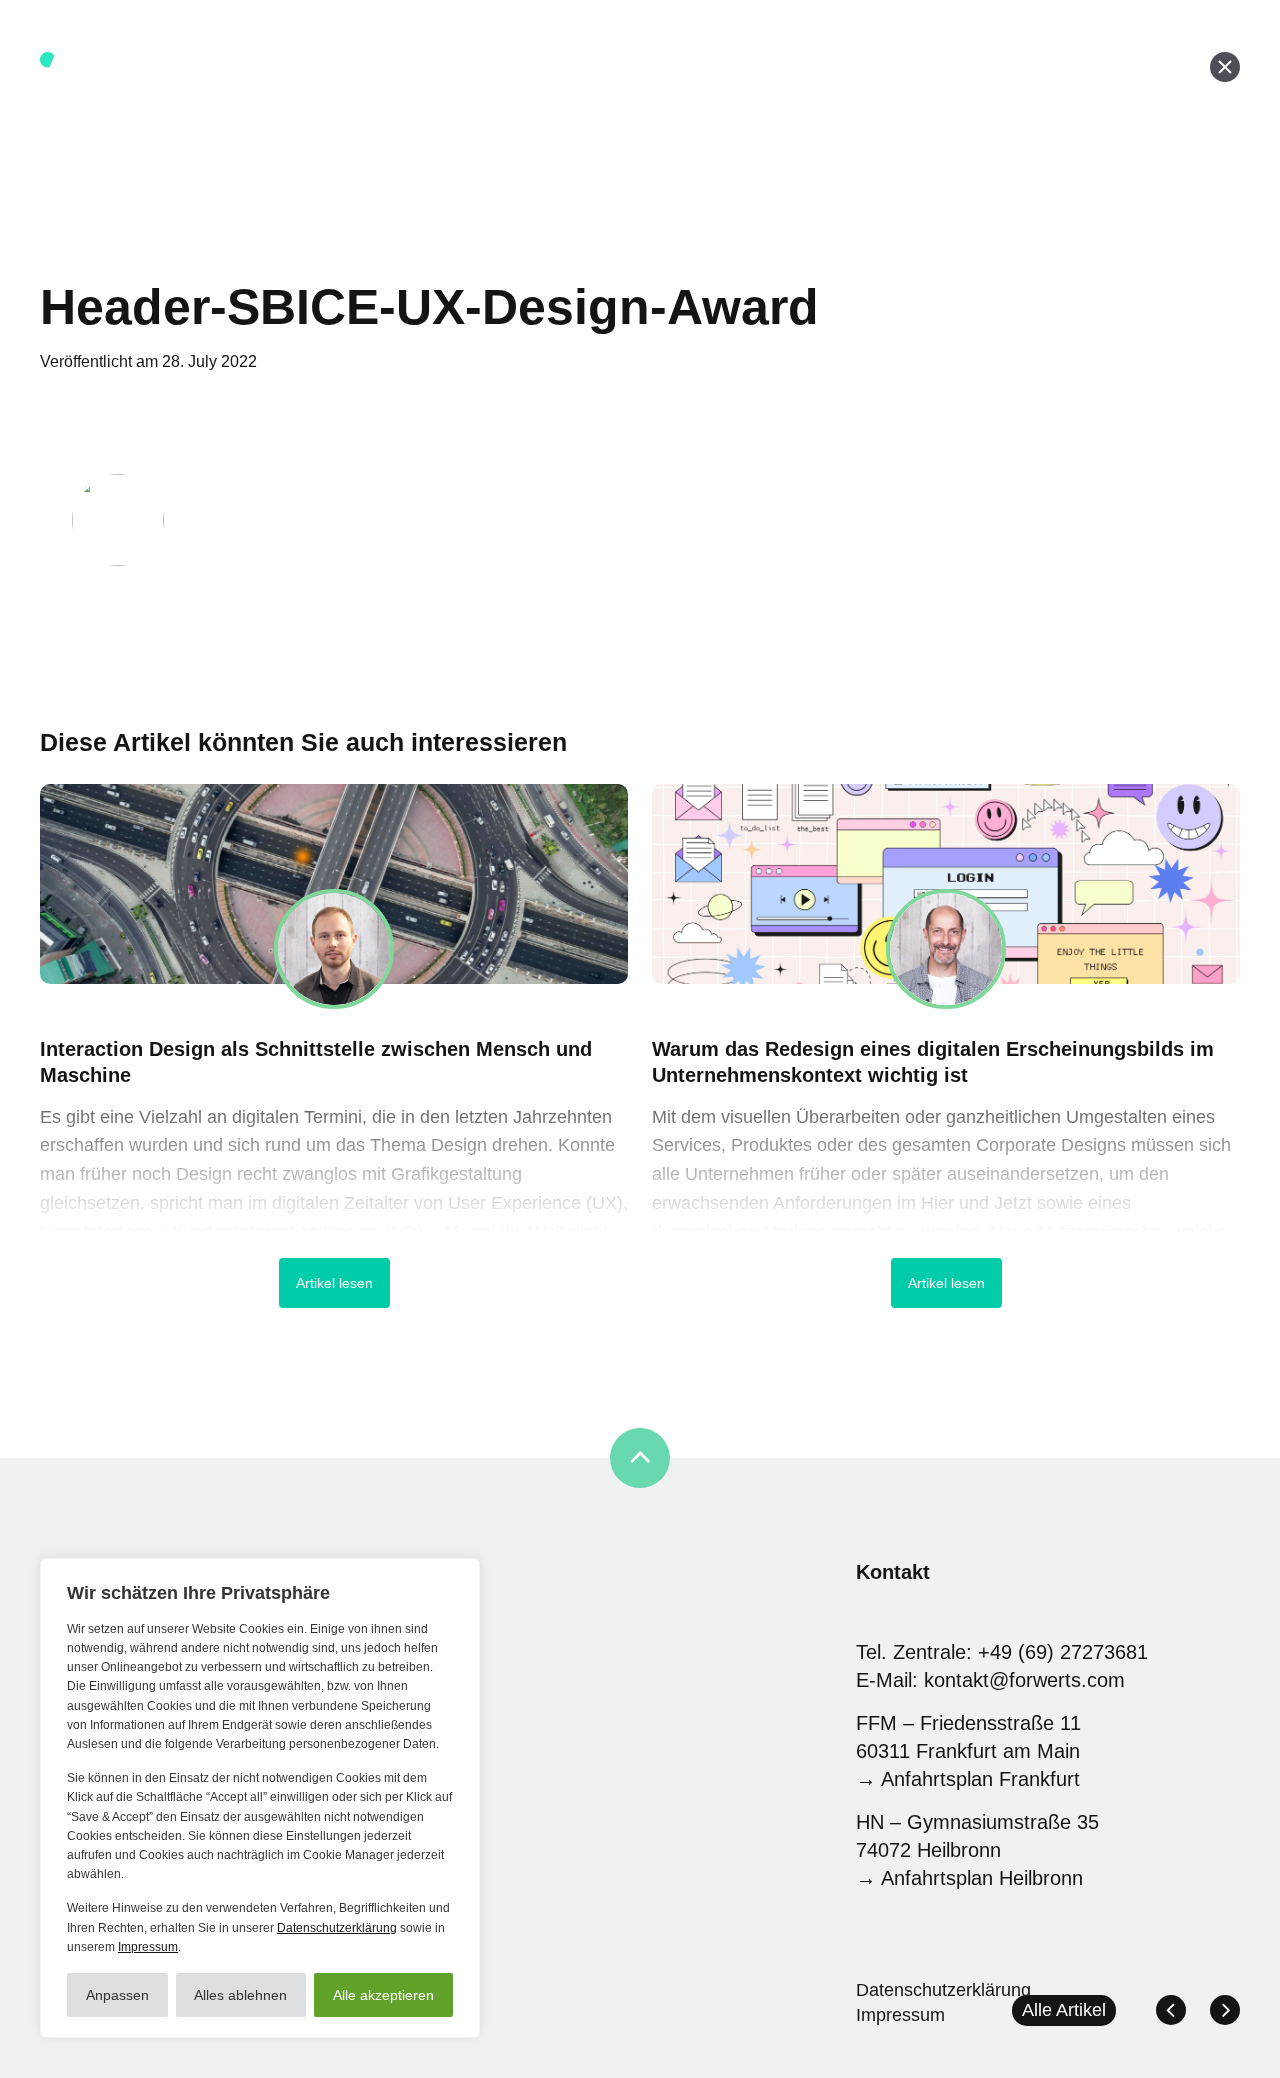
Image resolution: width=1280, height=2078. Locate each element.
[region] (260, 1798)
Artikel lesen (334, 1283)
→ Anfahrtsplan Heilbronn (969, 1878)
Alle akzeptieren (383, 1995)
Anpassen (117, 1995)
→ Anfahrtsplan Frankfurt (968, 1779)
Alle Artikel (1064, 2010)
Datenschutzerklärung (337, 1928)
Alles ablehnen (240, 1995)
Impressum (148, 1947)
